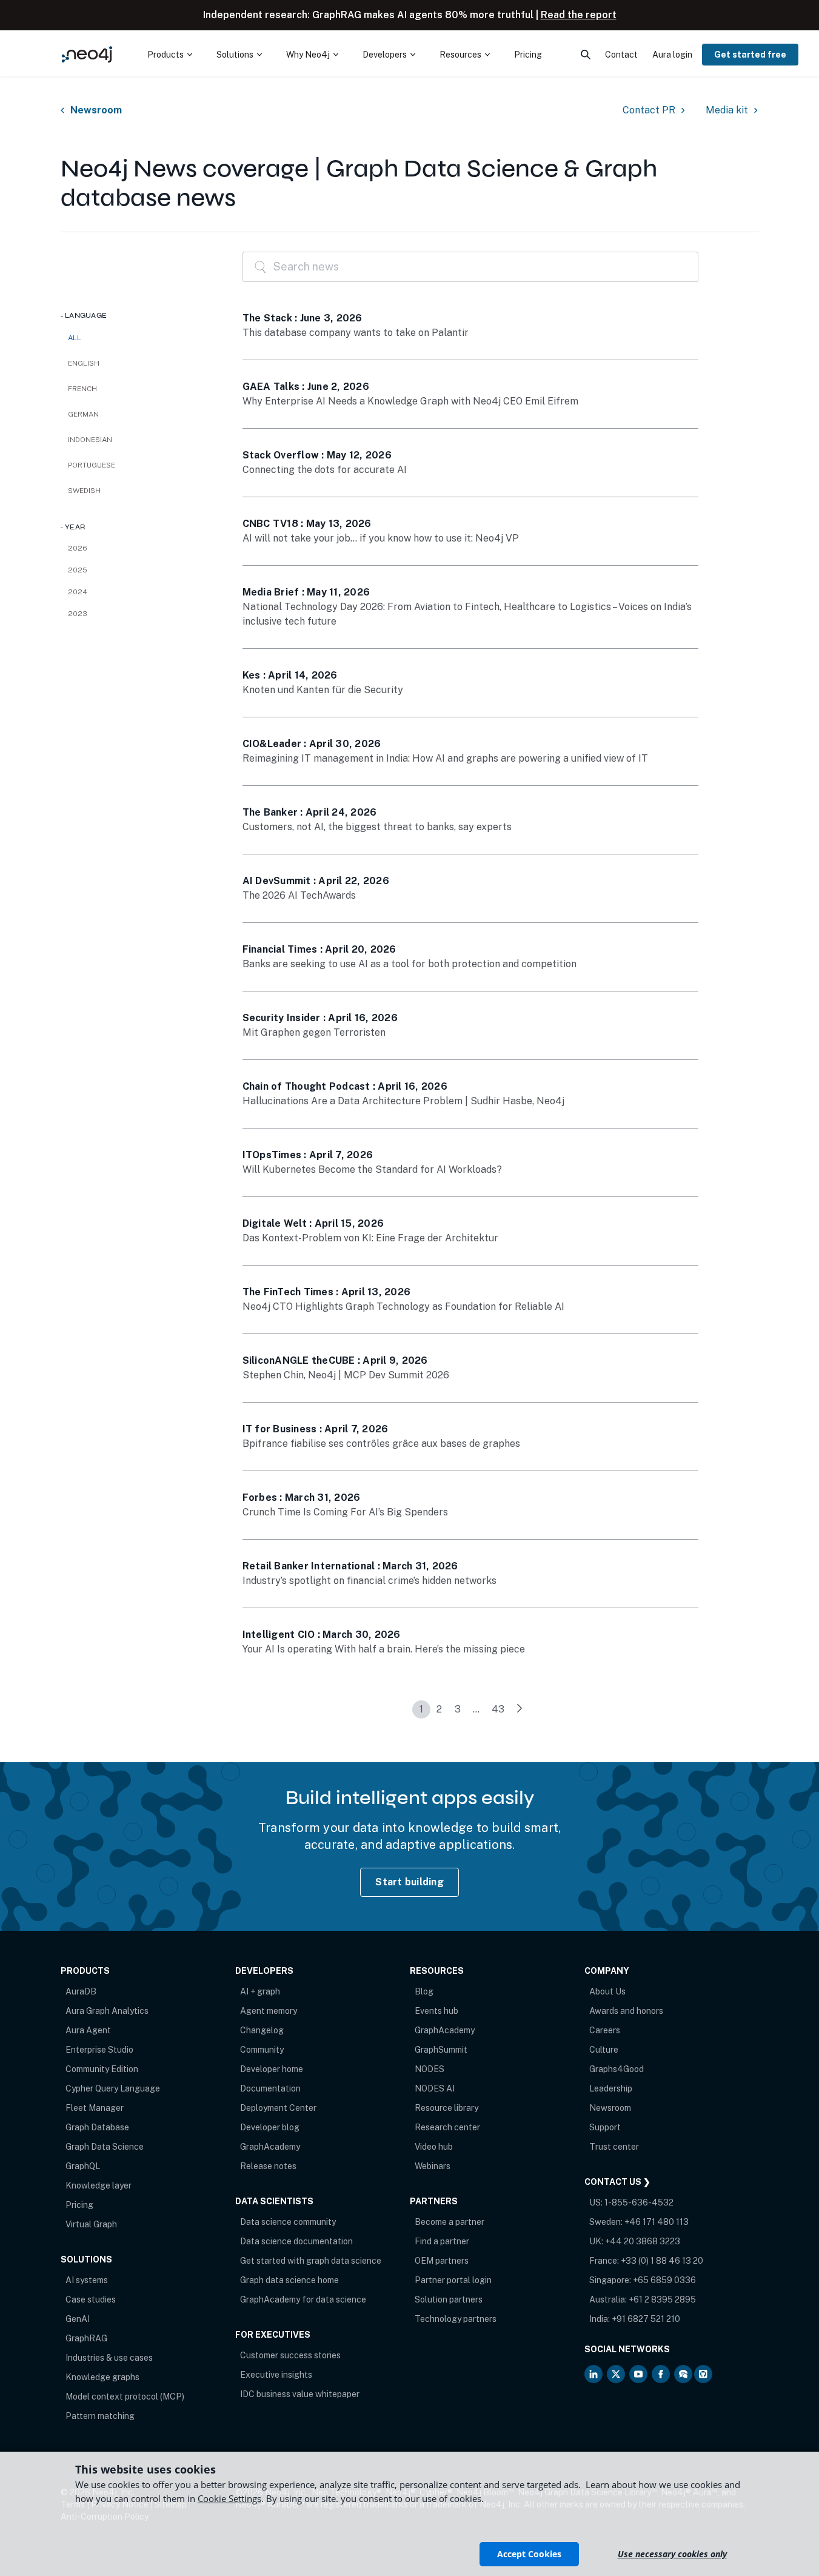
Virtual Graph (91, 2224)
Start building (410, 1882)
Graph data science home (289, 2280)
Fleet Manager (95, 2108)
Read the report (579, 15)
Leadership (611, 2088)
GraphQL (83, 2166)
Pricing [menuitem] (528, 55)
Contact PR (649, 110)
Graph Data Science (105, 2147)
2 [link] (439, 1709)
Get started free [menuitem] (750, 55)
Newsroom (96, 110)
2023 (78, 614)
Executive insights (276, 2375)
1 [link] (421, 1709)
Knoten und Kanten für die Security (323, 690)
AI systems (87, 2280)
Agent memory (269, 2011)
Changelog (262, 2030)
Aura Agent (88, 2030)
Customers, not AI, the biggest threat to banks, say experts (377, 827)
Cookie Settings (229, 2498)
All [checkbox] (75, 338)
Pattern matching (100, 2416)
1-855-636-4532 (639, 2202)
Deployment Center (278, 2108)
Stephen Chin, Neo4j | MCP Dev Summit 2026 (346, 1375)
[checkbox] (139, 363)
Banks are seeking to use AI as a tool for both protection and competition (410, 964)
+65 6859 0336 (664, 2280)
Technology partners (456, 2319)
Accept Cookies (529, 2554)
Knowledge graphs (102, 2377)
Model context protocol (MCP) (125, 2397)
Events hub (436, 2011)
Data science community (288, 2222)
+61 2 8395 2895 (662, 2299)
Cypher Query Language (113, 2088)
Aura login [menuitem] (672, 55)
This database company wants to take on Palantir (356, 333)
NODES (430, 2069)
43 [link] (498, 1709)
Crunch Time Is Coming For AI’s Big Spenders (345, 1512)
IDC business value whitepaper (300, 2394)
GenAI (78, 2319)
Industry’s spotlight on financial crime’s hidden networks (369, 1581)
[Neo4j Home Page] (87, 54)
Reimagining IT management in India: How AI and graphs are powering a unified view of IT (445, 758)
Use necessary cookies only (672, 2554)
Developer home (272, 2069)
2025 (78, 570)
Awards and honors (626, 2011)
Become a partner (450, 2222)
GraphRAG (86, 2338)
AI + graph (260, 1991)
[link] (520, 1709)
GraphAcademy (270, 2147)
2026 (78, 548)
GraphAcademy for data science (303, 2299)
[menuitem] (170, 55)
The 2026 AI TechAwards (299, 895)
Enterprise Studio (99, 2050)
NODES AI (435, 2088)
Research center (447, 2127)
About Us (607, 1991)
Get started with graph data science (311, 2261)
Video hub (434, 2147)
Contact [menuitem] (621, 55)
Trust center (614, 2147)
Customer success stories (290, 2355)
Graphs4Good (617, 2069)
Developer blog (270, 2127)
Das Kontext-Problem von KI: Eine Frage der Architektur (370, 1238)
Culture (604, 2050)
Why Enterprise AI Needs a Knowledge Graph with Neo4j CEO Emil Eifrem (410, 401)
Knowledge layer (99, 2185)
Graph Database (97, 2127)
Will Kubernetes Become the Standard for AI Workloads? (372, 1169)
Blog (424, 1991)
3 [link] (458, 1709)
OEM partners (442, 2261)
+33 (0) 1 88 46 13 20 (662, 2261)
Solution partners (449, 2299)
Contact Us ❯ (617, 2182)
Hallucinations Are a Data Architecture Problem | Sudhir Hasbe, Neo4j (403, 1101)
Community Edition (102, 2069)
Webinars (433, 2166)
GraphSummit (441, 2050)
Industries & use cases (109, 2358)
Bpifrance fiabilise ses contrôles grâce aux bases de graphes (381, 1444)
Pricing (79, 2205)
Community (262, 2050)
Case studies (91, 2299)
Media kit (727, 110)
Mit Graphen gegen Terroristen (314, 1032)
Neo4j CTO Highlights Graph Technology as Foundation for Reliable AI (403, 1306)
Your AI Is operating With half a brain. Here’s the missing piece (384, 1649)
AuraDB (81, 1991)
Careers (605, 2030)
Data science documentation (296, 2241)
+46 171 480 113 (657, 2222)
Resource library (446, 2108)
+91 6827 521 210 (646, 2319)
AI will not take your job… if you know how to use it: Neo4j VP (381, 538)
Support (605, 2127)
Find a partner (442, 2241)
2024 (78, 592)
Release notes (268, 2166)
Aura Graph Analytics (107, 2011)
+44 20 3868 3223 (643, 2241)
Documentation (270, 2088)
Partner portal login (453, 2280)
